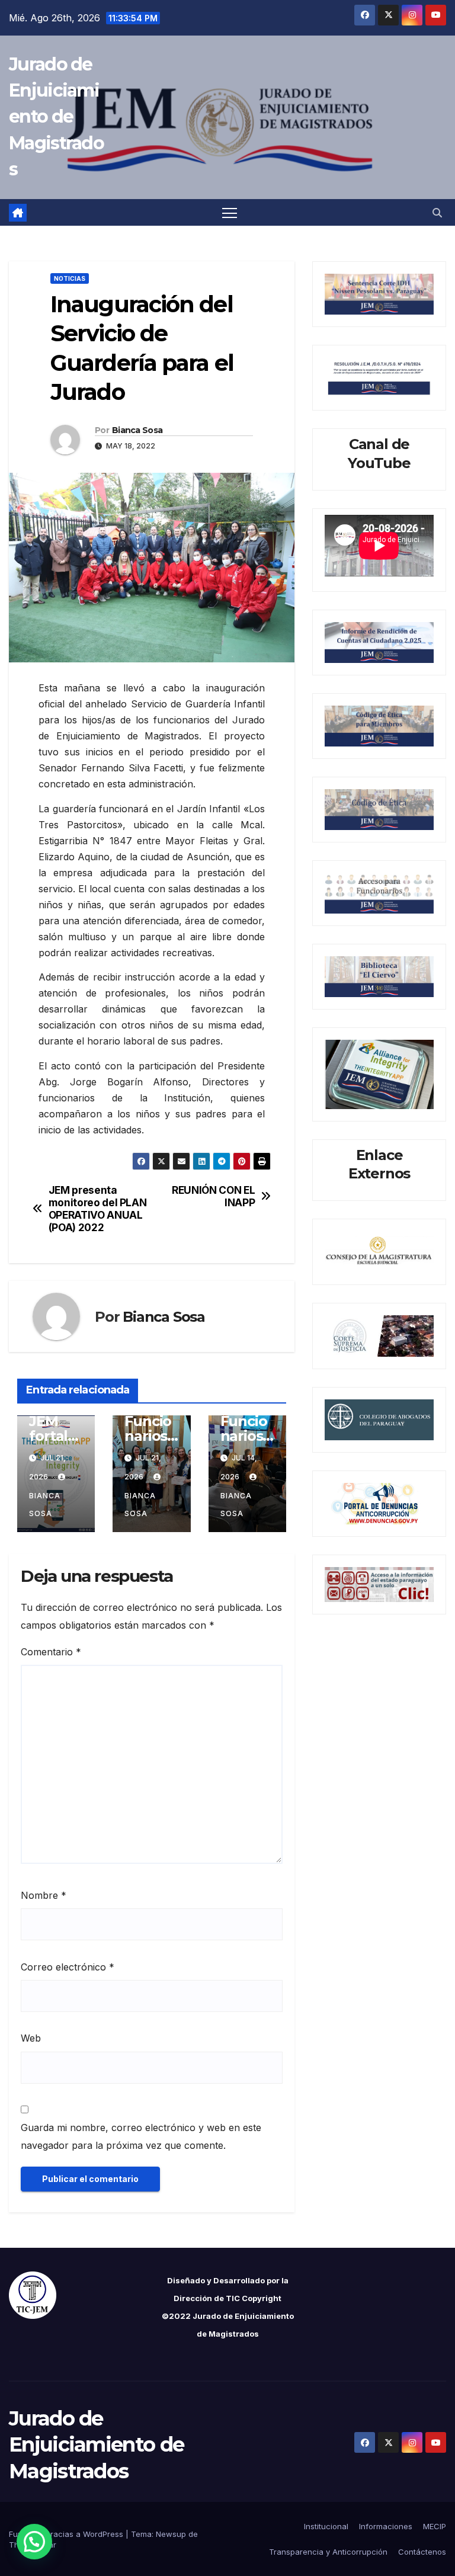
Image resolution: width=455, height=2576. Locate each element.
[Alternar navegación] (230, 212)
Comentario (51, 1652)
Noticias (70, 278)
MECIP (435, 2526)
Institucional (326, 2526)
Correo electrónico (68, 1967)
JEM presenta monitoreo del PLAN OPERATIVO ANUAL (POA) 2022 (98, 1209)
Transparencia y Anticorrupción (328, 2552)
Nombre (44, 1895)
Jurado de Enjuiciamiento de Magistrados (56, 117)
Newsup (171, 2534)
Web (31, 2038)
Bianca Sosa (137, 430)
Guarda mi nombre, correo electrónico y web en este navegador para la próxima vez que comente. (141, 2136)
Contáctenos (422, 2552)
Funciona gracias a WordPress (67, 2534)
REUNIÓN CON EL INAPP (213, 1196)
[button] (437, 213)
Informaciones (386, 2526)
